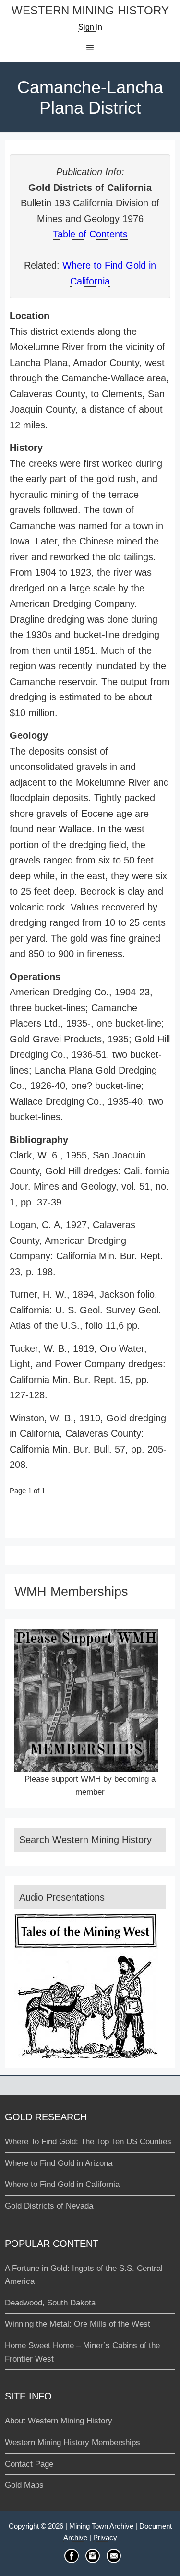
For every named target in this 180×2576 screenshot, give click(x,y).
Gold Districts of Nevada (49, 2206)
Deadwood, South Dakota (50, 2303)
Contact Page (29, 2464)
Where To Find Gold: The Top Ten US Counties (88, 2142)
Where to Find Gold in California (62, 2184)
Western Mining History (90, 11)
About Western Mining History (59, 2421)
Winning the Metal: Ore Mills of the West (78, 2324)
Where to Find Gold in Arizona (59, 2163)
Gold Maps (24, 2485)
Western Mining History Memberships (72, 2442)
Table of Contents (90, 234)
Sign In (90, 27)
